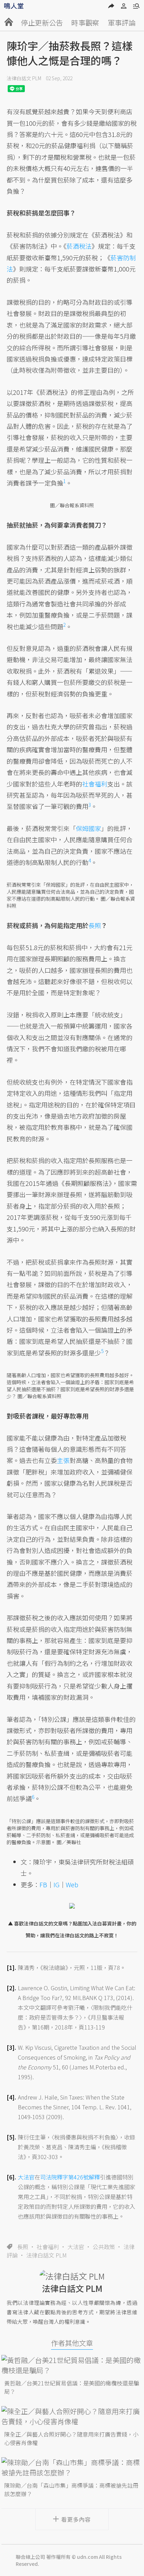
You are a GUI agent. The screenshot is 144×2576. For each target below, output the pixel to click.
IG (56, 1884)
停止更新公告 (42, 23)
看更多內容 (76, 2519)
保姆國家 (88, 828)
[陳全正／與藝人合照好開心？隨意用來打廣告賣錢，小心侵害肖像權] (72, 2416)
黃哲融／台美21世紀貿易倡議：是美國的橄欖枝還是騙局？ (72, 2387)
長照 (23, 2247)
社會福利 (48, 2247)
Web (72, 1884)
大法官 (76, 2247)
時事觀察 (85, 23)
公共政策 (104, 2247)
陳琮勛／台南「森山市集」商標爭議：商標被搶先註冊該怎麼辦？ (71, 2489)
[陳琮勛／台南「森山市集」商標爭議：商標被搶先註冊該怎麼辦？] (72, 2467)
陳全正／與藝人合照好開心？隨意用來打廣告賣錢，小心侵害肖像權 (71, 2438)
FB (43, 1884)
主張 (63, 1460)
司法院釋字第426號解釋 (70, 2177)
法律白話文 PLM (24, 78)
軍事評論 (122, 23)
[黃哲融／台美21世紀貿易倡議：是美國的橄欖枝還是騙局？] (72, 2365)
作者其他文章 (72, 2343)
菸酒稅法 (79, 246)
